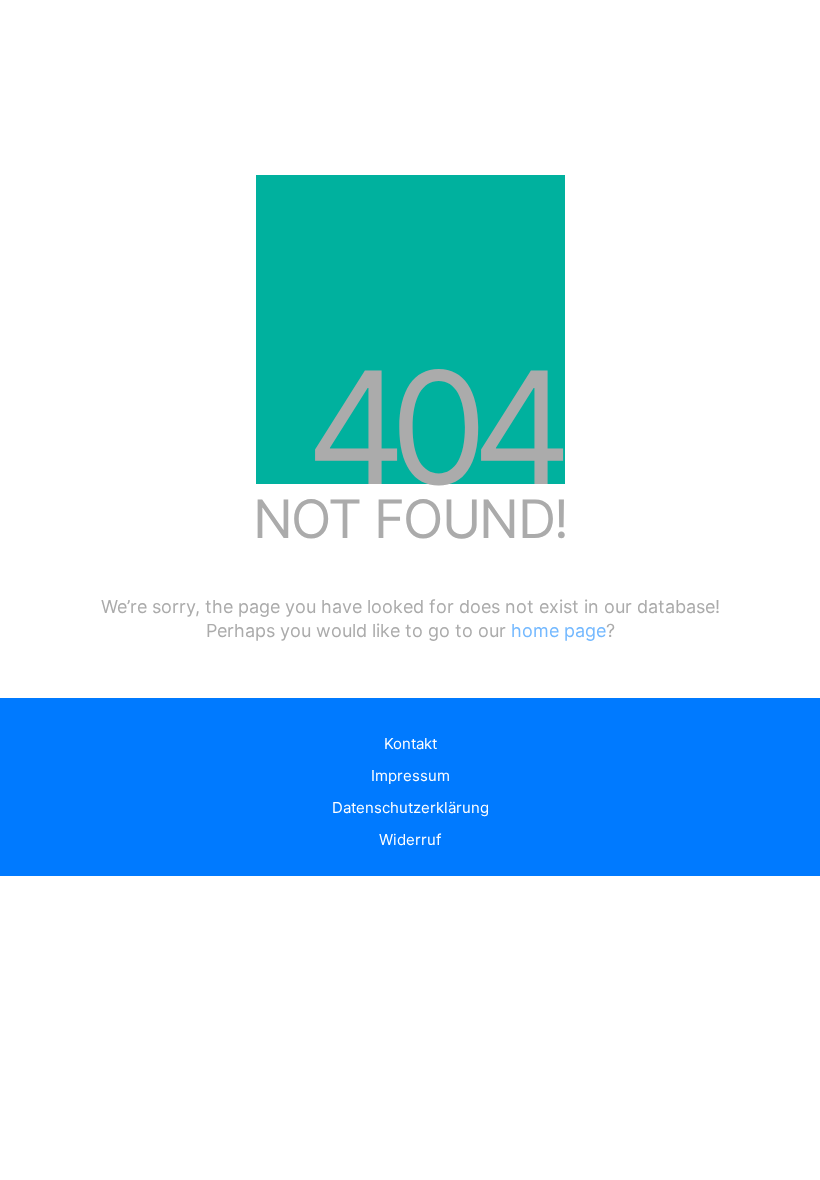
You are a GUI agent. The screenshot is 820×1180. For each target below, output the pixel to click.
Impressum (410, 775)
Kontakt (410, 743)
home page (558, 630)
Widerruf (410, 839)
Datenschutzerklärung (410, 807)
